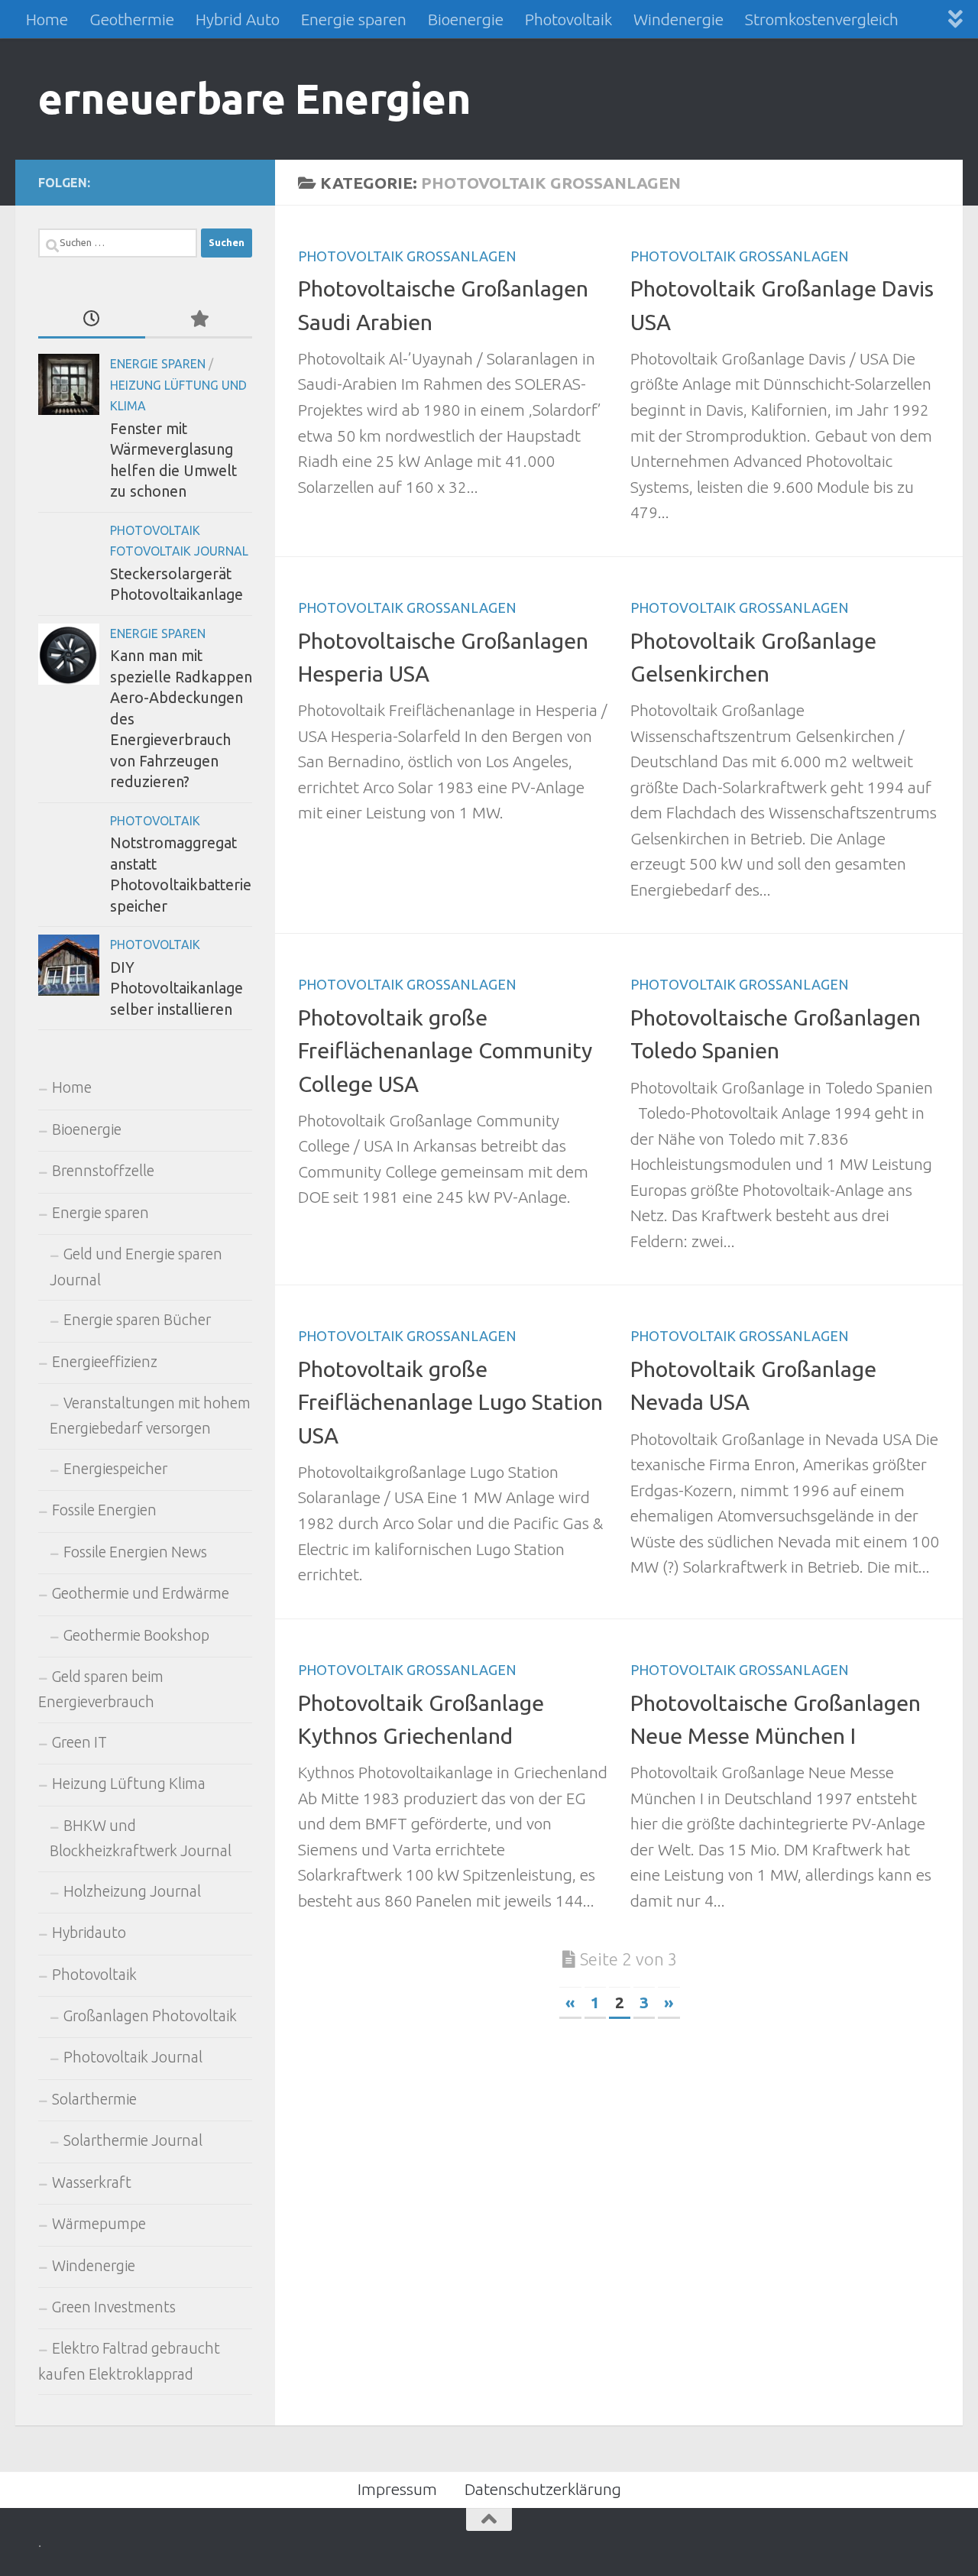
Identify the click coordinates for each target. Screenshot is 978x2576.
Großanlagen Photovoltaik (150, 2016)
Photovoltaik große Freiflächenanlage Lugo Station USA (450, 1401)
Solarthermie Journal (133, 2140)
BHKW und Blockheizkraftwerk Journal (141, 1838)
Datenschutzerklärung (543, 2489)
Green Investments (114, 2307)
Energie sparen (354, 19)
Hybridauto (89, 1933)
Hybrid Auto (238, 19)
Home (47, 19)
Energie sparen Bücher (137, 1320)
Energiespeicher (115, 1469)
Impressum (397, 2489)
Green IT (79, 1742)
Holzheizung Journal (132, 1891)
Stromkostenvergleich (822, 19)
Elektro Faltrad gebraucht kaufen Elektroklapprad (129, 2361)
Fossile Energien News (135, 1552)
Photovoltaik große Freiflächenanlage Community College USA (445, 1050)
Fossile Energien (104, 1510)
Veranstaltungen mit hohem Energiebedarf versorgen (150, 1416)
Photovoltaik (568, 19)
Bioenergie (466, 19)
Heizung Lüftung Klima (129, 1784)
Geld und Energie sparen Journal (136, 1267)
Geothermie (132, 19)
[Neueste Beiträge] (92, 319)
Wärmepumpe (99, 2224)
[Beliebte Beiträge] (199, 319)
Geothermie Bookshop (136, 1635)
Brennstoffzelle (103, 1171)
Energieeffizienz (105, 1362)
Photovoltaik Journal (133, 2057)
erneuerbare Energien (254, 98)
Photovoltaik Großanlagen (407, 256)
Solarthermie (94, 2099)
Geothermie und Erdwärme (141, 1593)
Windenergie (678, 19)
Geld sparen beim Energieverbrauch (101, 1689)
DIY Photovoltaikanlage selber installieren (176, 988)
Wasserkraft (92, 2182)
